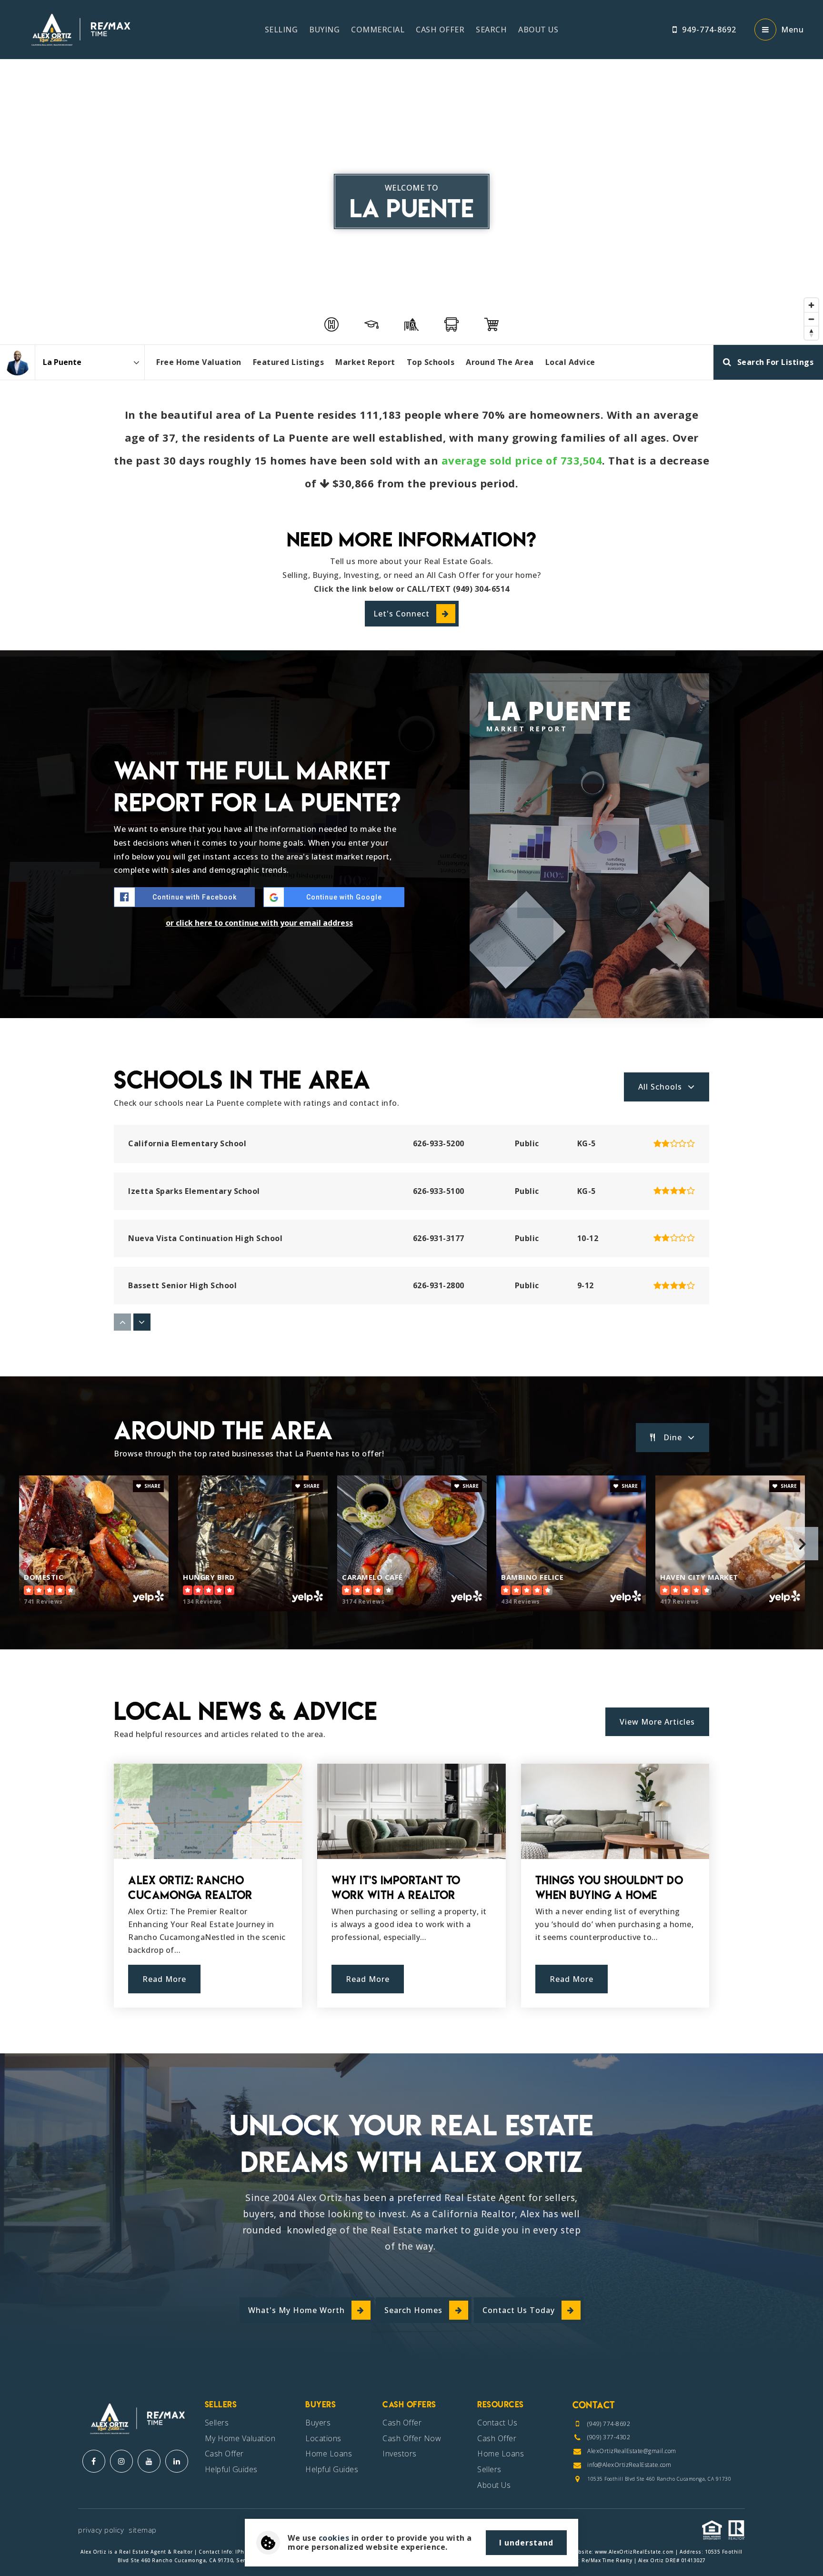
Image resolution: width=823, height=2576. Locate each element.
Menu (793, 30)
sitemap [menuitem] (143, 2530)
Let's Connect (401, 614)
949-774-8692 (709, 30)
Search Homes (413, 2310)
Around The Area (500, 362)
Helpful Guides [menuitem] (231, 2469)
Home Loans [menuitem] (329, 2454)
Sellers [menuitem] (217, 2423)
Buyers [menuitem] (318, 2423)
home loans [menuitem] (501, 2454)
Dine (673, 1437)
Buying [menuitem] (324, 30)
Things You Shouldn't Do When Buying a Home (609, 1888)
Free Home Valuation (199, 362)
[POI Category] (331, 324)
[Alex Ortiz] (17, 362)
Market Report (365, 362)
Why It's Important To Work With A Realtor (396, 1888)
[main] (411, 1027)
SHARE (152, 1486)
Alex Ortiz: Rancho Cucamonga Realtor (190, 1888)
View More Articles (657, 1722)
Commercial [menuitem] (378, 30)
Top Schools (431, 362)
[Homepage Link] (79, 29)
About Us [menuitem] (538, 30)
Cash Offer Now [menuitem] (412, 2438)
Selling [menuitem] (281, 30)
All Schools (660, 1087)
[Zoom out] (811, 319)
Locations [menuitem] (323, 2438)
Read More (164, 1979)
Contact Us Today (519, 2310)
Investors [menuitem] (400, 2454)
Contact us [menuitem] (497, 2423)
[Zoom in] (811, 305)
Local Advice (570, 362)
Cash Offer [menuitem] (440, 30)
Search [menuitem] (491, 30)
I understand (526, 2543)
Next (802, 1544)
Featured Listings (289, 362)
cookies (334, 2538)
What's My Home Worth (296, 2310)
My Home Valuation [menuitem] (240, 2438)
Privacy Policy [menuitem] (101, 2530)
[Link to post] (208, 1811)
